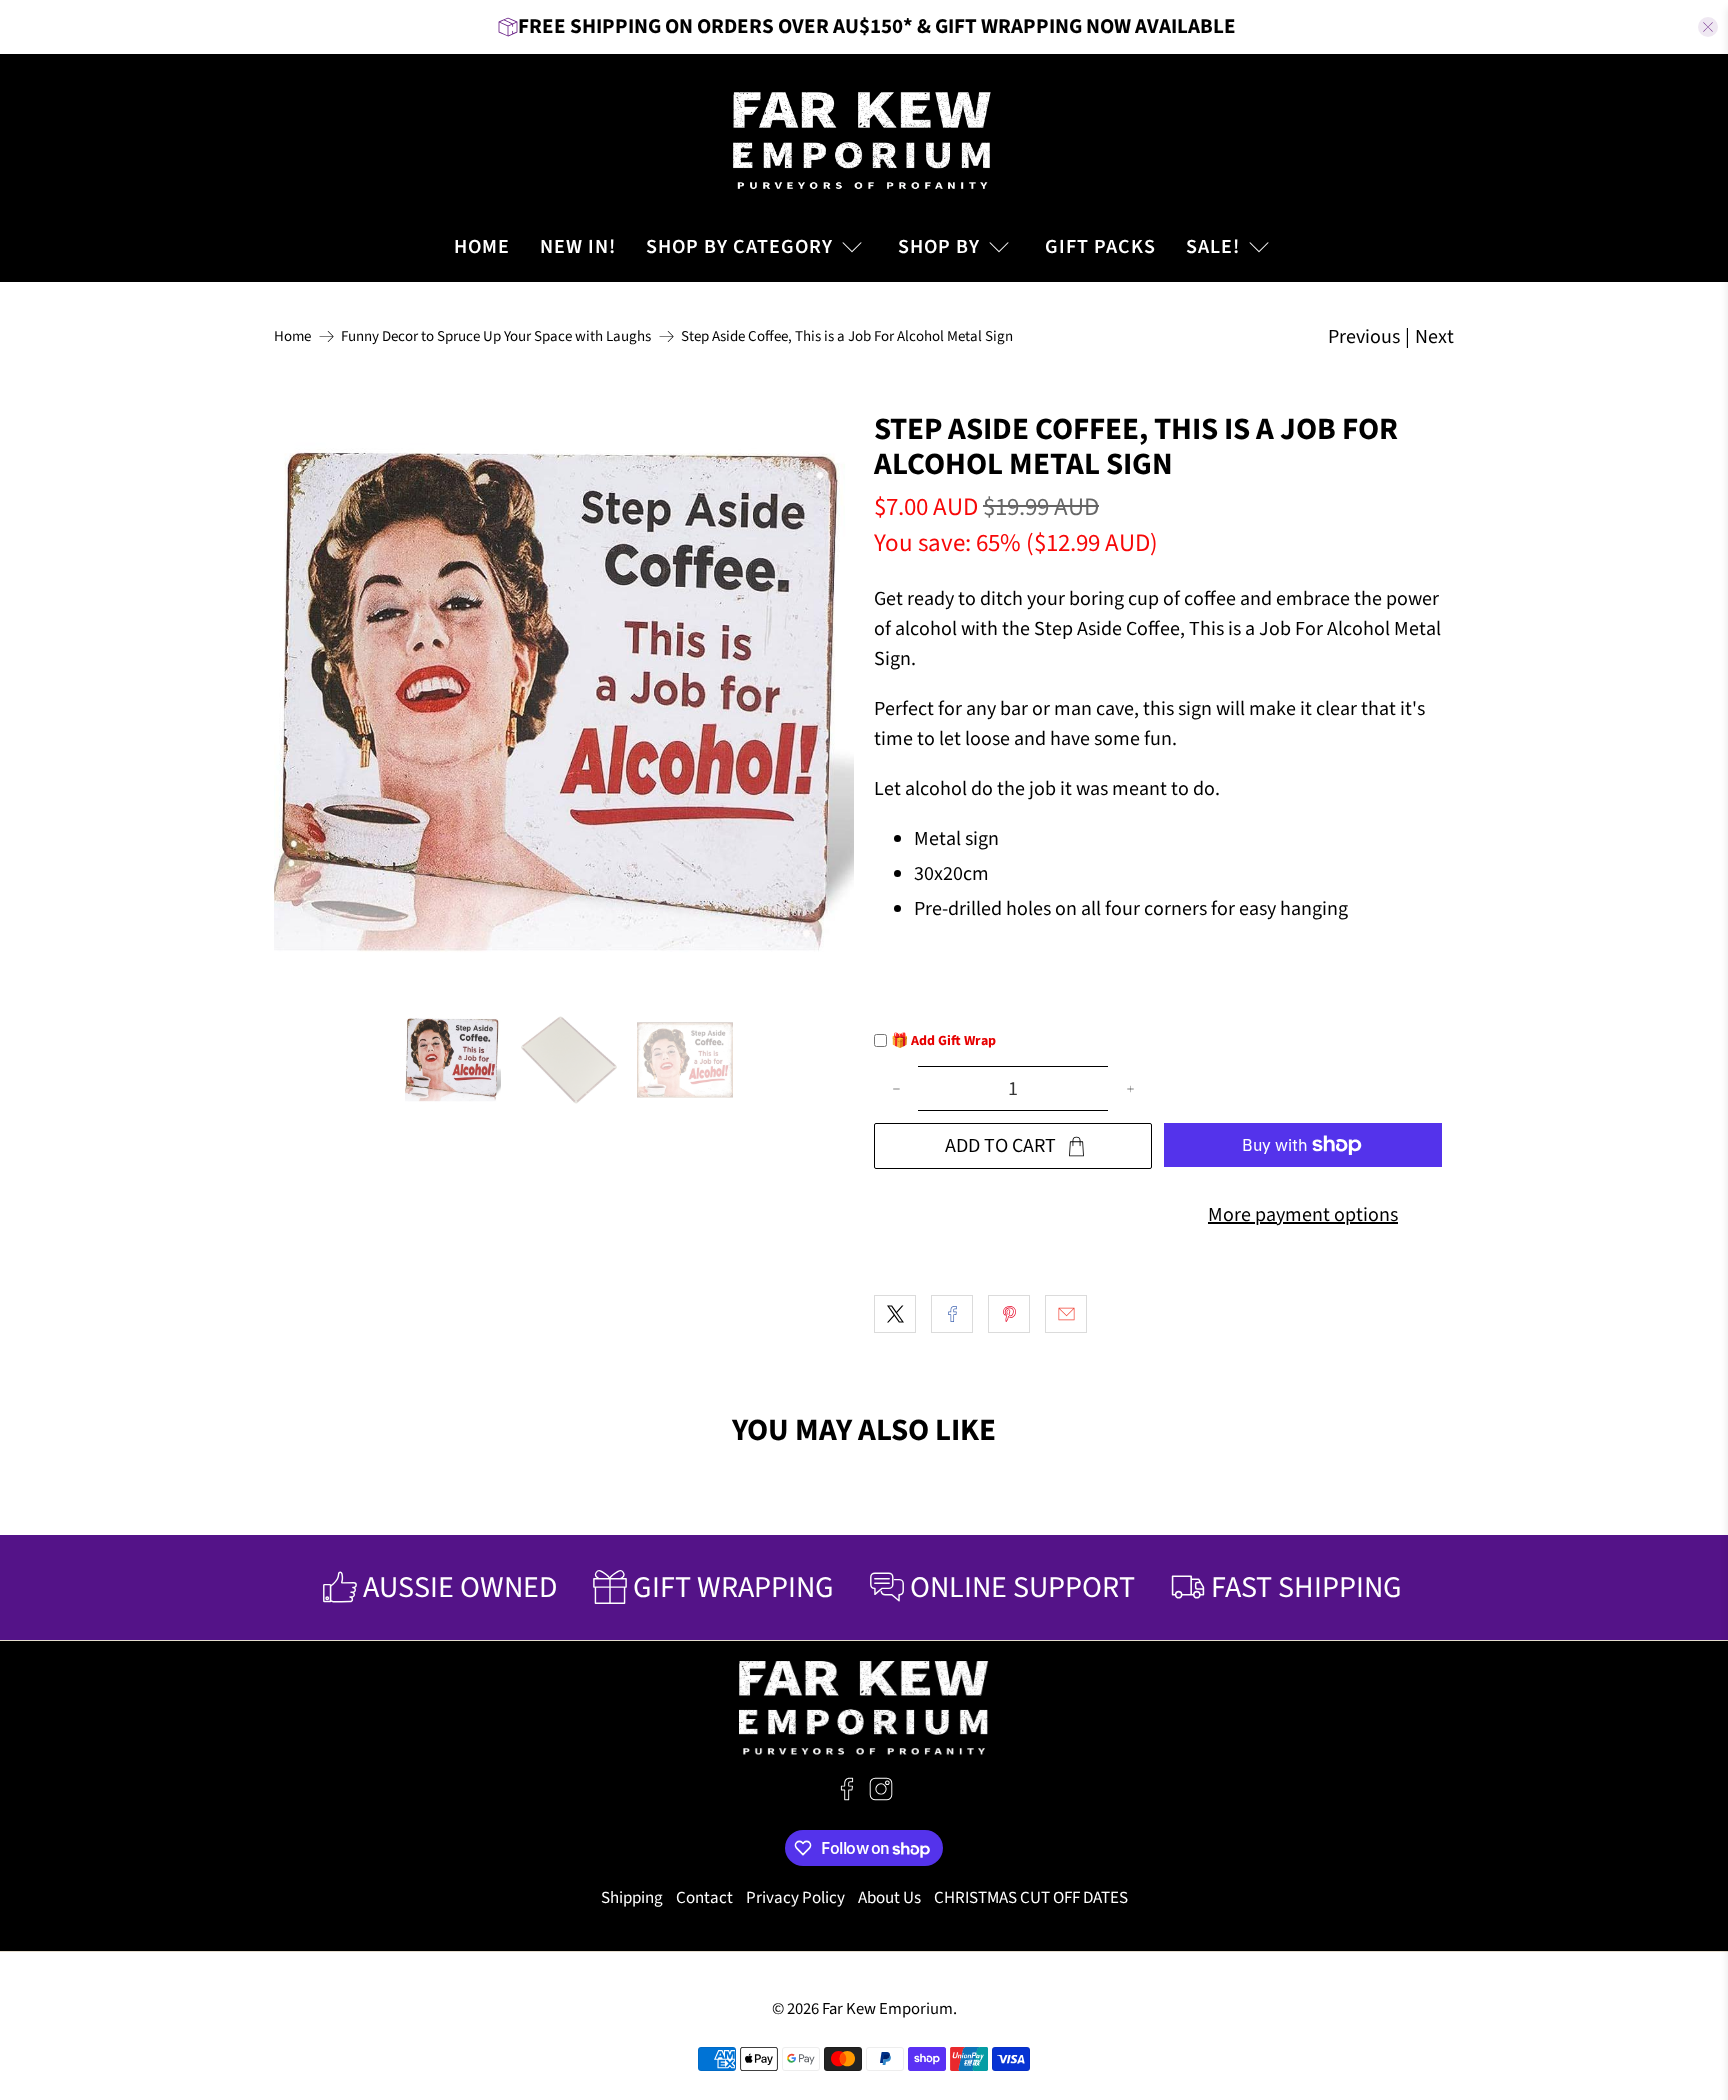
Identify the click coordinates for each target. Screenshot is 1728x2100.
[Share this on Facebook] (952, 1314)
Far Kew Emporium (887, 2009)
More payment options (1303, 1215)
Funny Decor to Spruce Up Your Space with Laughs (496, 336)
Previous (1364, 337)
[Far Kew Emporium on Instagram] (881, 1796)
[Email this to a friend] (1066, 1314)
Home (292, 336)
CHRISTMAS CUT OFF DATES (1031, 1898)
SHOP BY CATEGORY (739, 247)
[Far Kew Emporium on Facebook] (847, 1796)
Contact (704, 1898)
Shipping (632, 1898)
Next (1434, 337)
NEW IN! (578, 247)
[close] (1708, 27)
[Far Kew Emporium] (864, 138)
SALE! (1213, 247)
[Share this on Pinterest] (1009, 1314)
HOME (482, 247)
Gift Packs (1100, 247)
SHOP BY (939, 247)
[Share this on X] (895, 1314)
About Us (889, 1898)
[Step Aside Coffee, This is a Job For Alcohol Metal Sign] (564, 702)
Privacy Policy (795, 1898)
